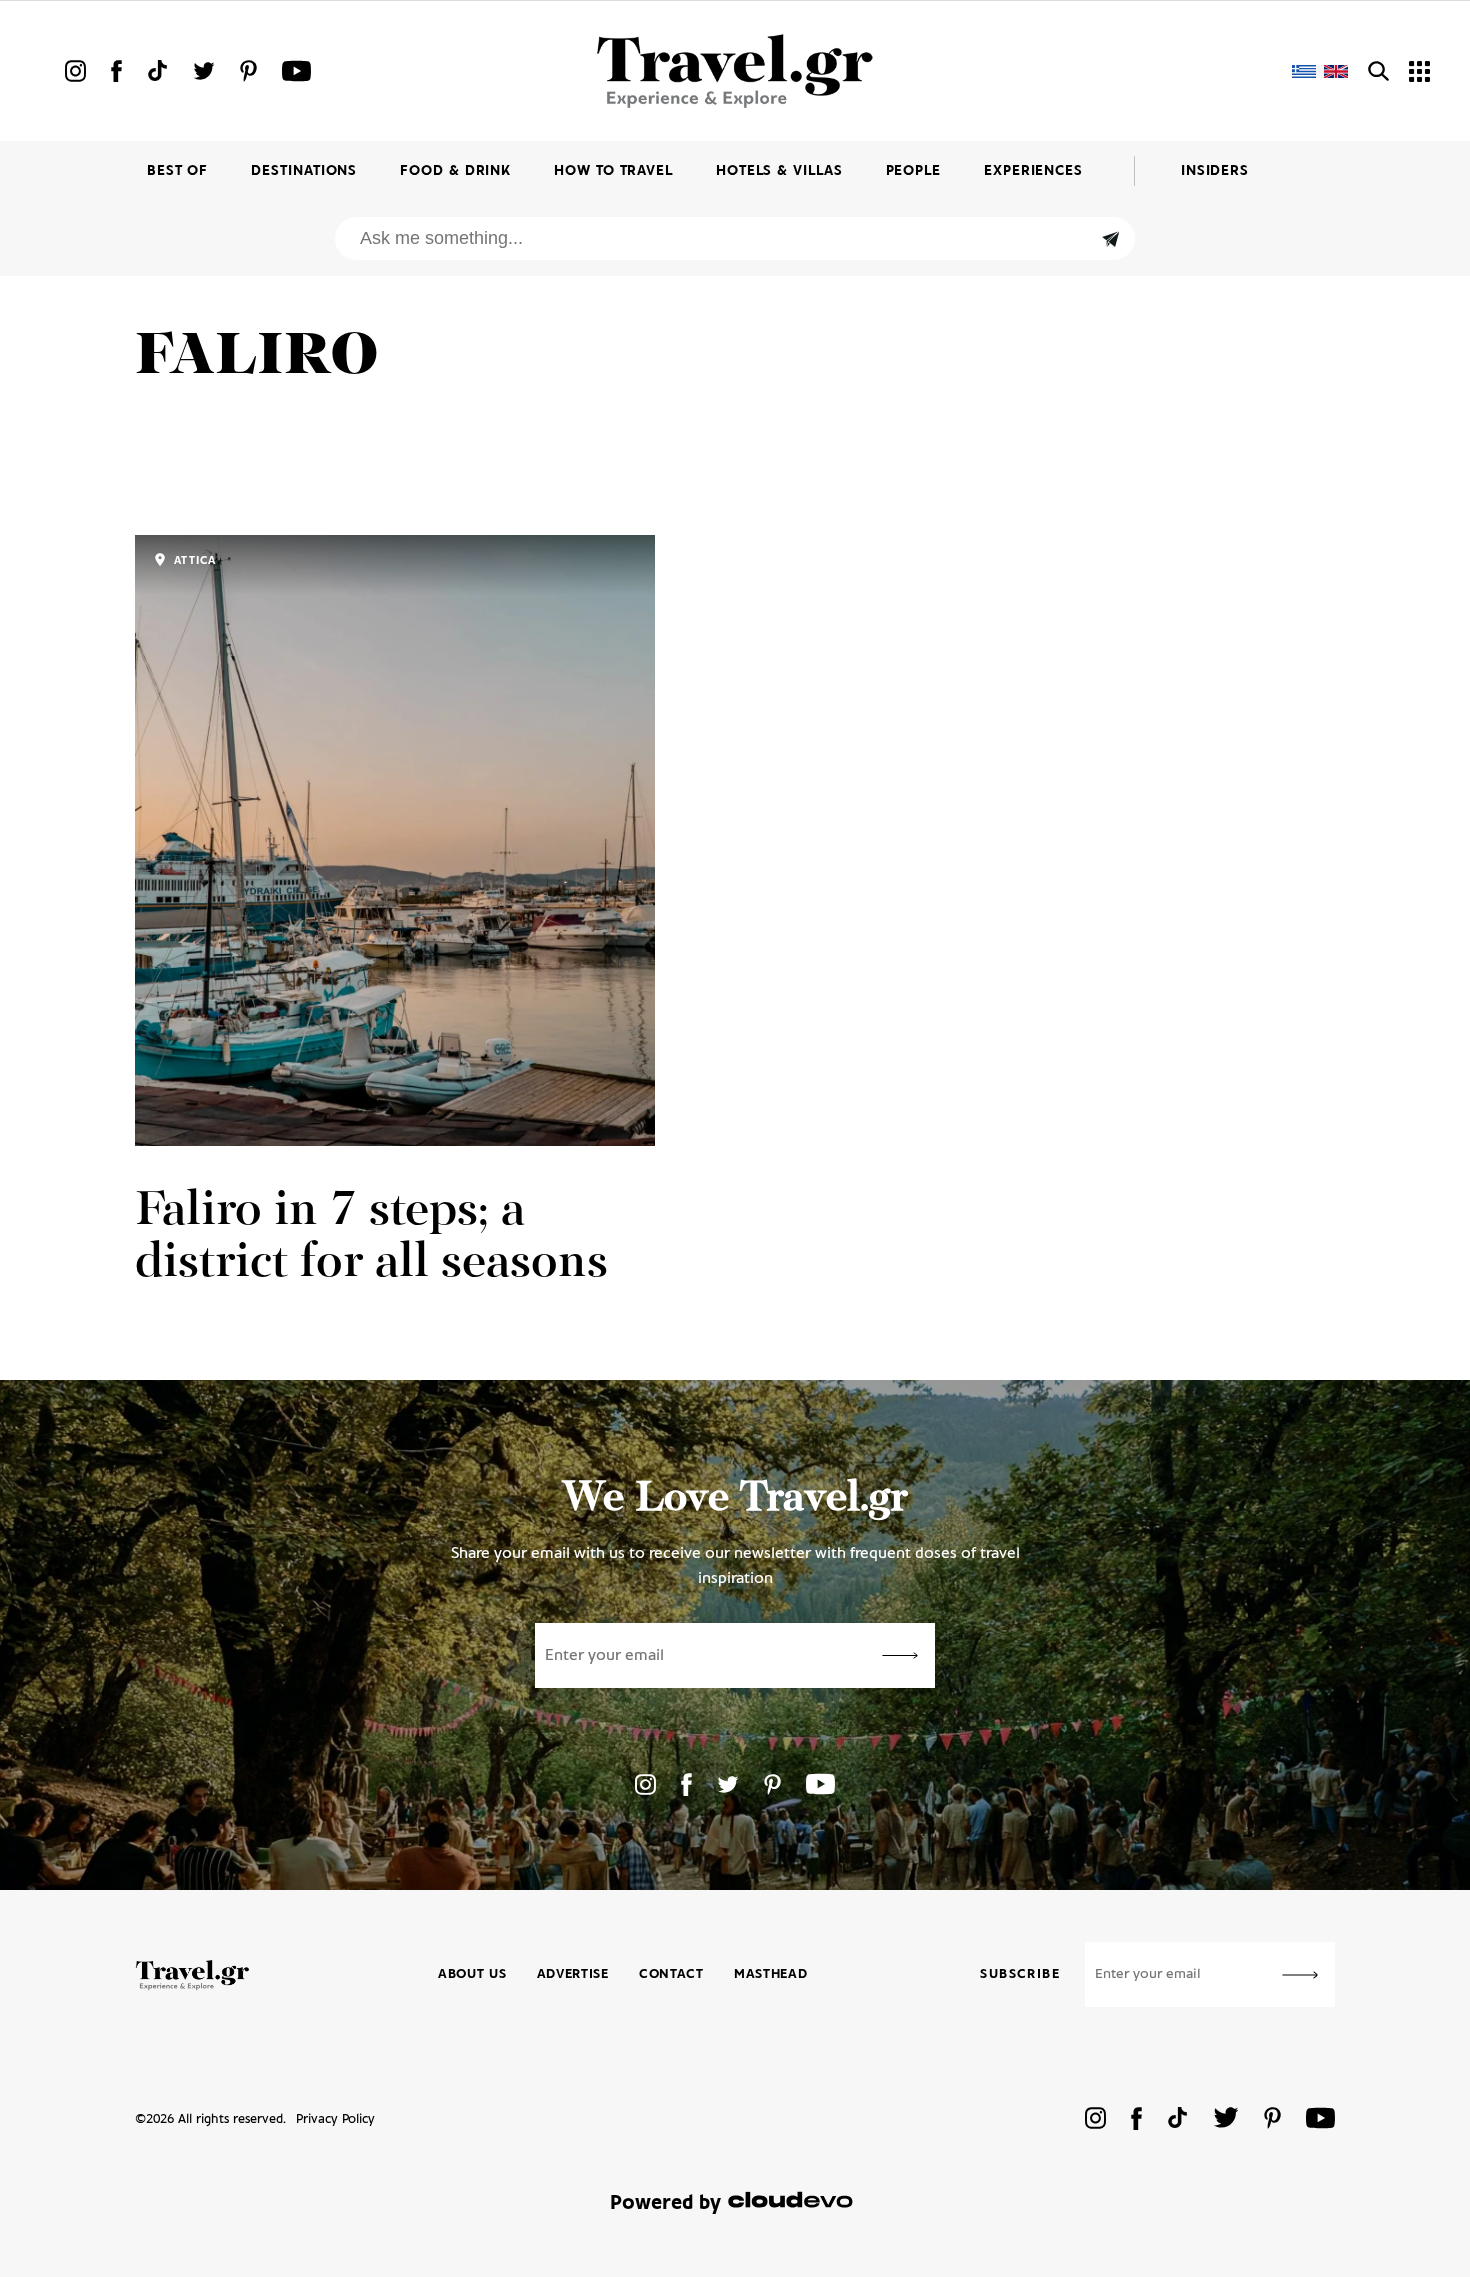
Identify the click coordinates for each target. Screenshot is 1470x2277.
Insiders (1215, 171)
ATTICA (193, 561)
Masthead (771, 1974)
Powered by (665, 2203)
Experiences (1033, 171)
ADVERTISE (573, 1974)
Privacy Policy (335, 2119)
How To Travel (613, 171)
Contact (671, 1974)
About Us (472, 1974)
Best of (177, 171)
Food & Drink (455, 171)
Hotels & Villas (779, 171)
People (913, 171)
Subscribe (1020, 1974)
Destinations (304, 171)
